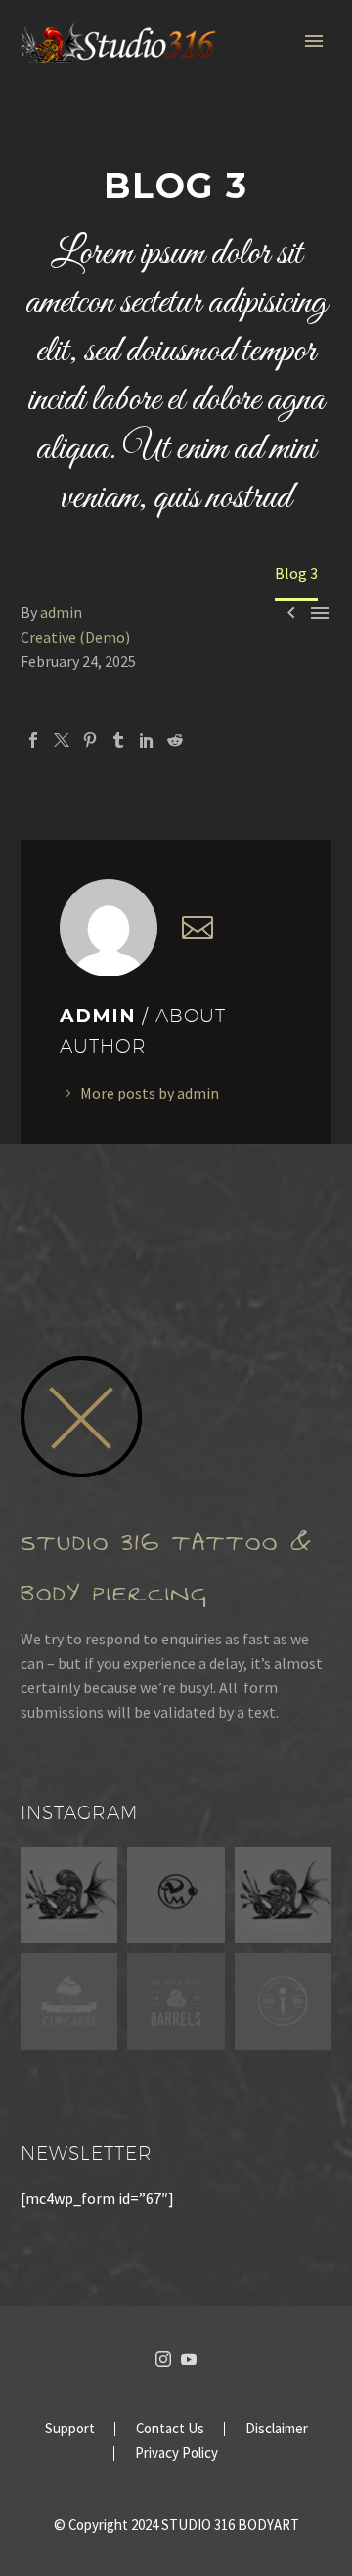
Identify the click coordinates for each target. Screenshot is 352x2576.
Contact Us (170, 2429)
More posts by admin (150, 1093)
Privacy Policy (176, 2453)
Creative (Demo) (75, 637)
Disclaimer (277, 2429)
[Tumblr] (118, 740)
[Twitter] (62, 740)
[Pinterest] (90, 740)
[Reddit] (175, 740)
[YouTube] (189, 2359)
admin (61, 612)
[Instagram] (163, 2359)
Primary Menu (314, 41)
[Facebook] (33, 740)
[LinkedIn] (147, 740)
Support (70, 2429)
